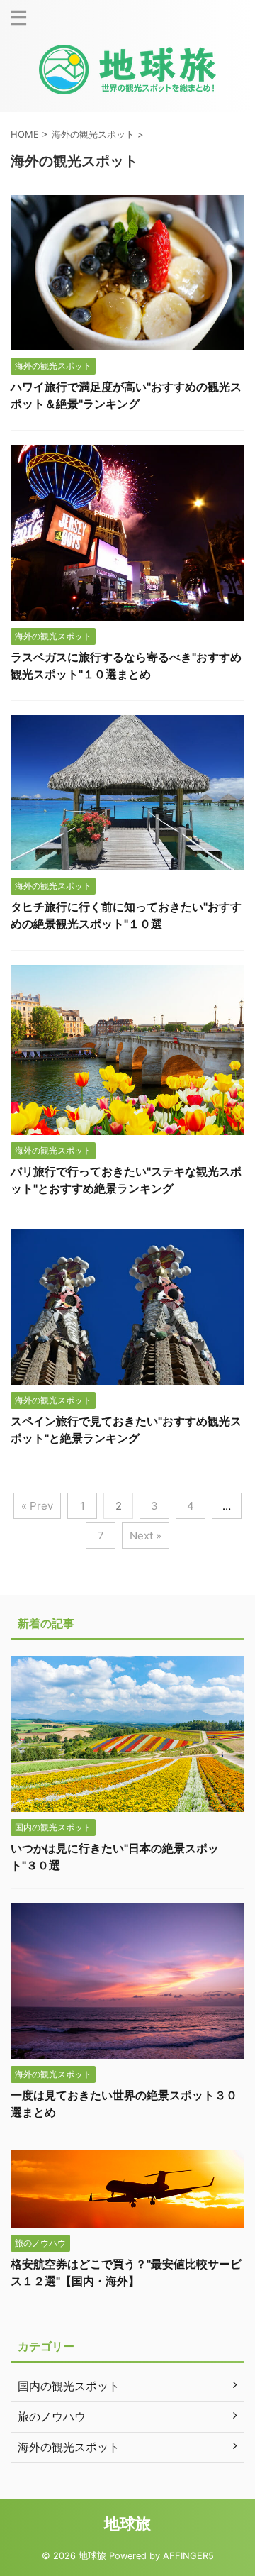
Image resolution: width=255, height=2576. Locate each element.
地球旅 (127, 2524)
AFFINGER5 (188, 2556)
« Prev (37, 1506)
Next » (146, 1536)
